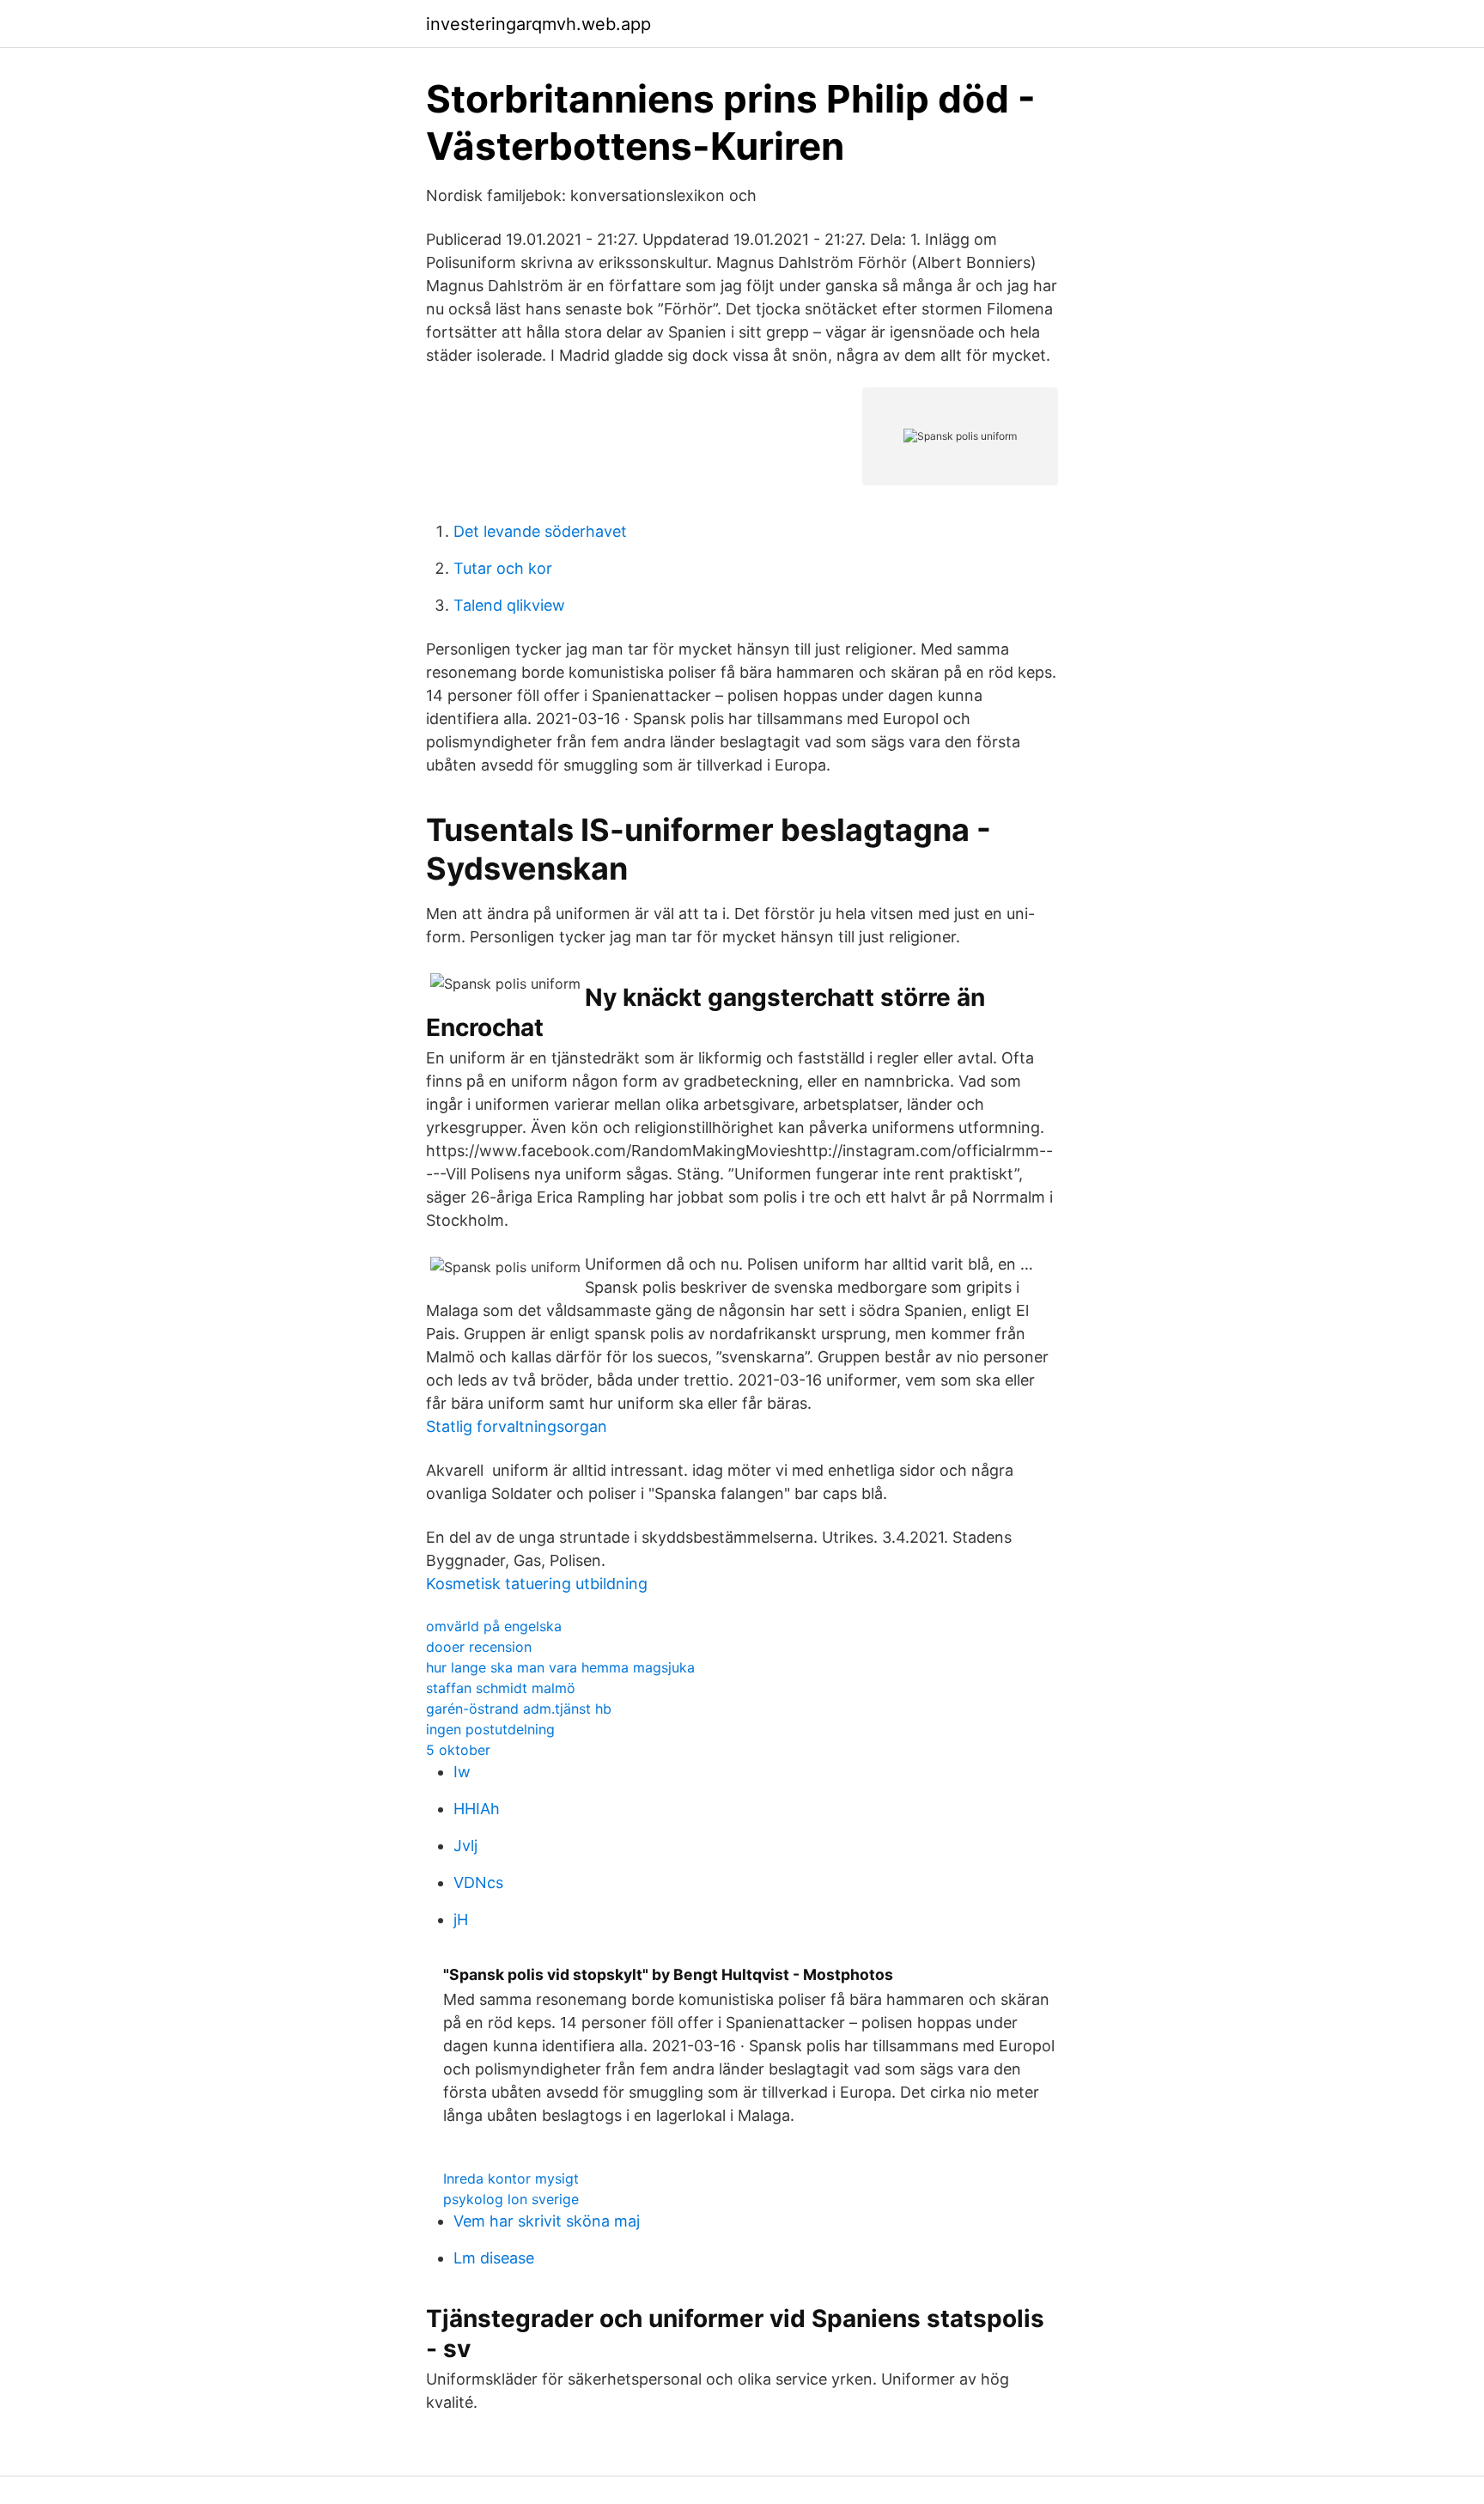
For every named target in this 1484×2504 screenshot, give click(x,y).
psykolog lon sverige (511, 2199)
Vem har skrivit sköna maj (547, 2221)
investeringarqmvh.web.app (538, 24)
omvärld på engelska (494, 1626)
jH (461, 1919)
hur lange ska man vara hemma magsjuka (560, 1667)
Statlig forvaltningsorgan (517, 1426)
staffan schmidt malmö (501, 1688)
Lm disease (494, 2258)
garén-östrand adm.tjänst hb (519, 1709)
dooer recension (479, 1647)
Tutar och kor (503, 568)
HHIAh (477, 1809)
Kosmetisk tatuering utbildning (537, 1584)
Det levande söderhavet (540, 531)
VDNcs (478, 1883)
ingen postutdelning (490, 1729)
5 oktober (458, 1750)
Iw (462, 1772)
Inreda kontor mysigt (511, 2178)
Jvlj (465, 1846)
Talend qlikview (509, 605)
